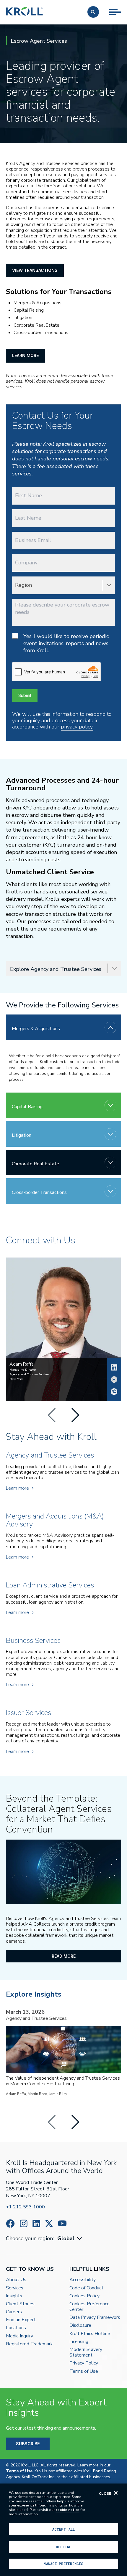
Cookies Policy (84, 2296)
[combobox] (70, 2239)
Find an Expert (21, 2320)
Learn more (17, 1488)
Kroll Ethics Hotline (90, 2334)
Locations (16, 2328)
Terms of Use (84, 2371)
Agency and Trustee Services (30, 1374)
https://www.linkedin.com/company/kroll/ (36, 2224)
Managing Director (23, 1370)
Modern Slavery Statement (86, 2352)
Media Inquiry (19, 2336)
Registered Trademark (29, 2344)
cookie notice (67, 2510)
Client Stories (20, 2304)
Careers (14, 2312)
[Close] (116, 2493)
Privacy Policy (84, 2363)
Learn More (25, 355)
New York (16, 1379)
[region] (63, 2530)
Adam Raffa (114, 1367)
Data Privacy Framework (95, 2318)
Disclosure (80, 2325)
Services (15, 2288)
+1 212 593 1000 (25, 2207)
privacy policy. (77, 727)
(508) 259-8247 (114, 1392)
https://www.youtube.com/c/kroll (62, 2223)
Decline (63, 2547)
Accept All (63, 2529)
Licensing (79, 2342)
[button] (93, 12)
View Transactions (35, 270)
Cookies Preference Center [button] (89, 2307)
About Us (16, 2280)
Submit (25, 695)
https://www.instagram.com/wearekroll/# (24, 2224)
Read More (64, 1956)
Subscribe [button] (28, 2444)
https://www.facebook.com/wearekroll (10, 2224)
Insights (14, 2296)
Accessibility (83, 2280)
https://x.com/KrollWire (49, 2224)
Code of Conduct (86, 2288)
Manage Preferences (63, 2564)
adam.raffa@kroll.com (114, 1379)
